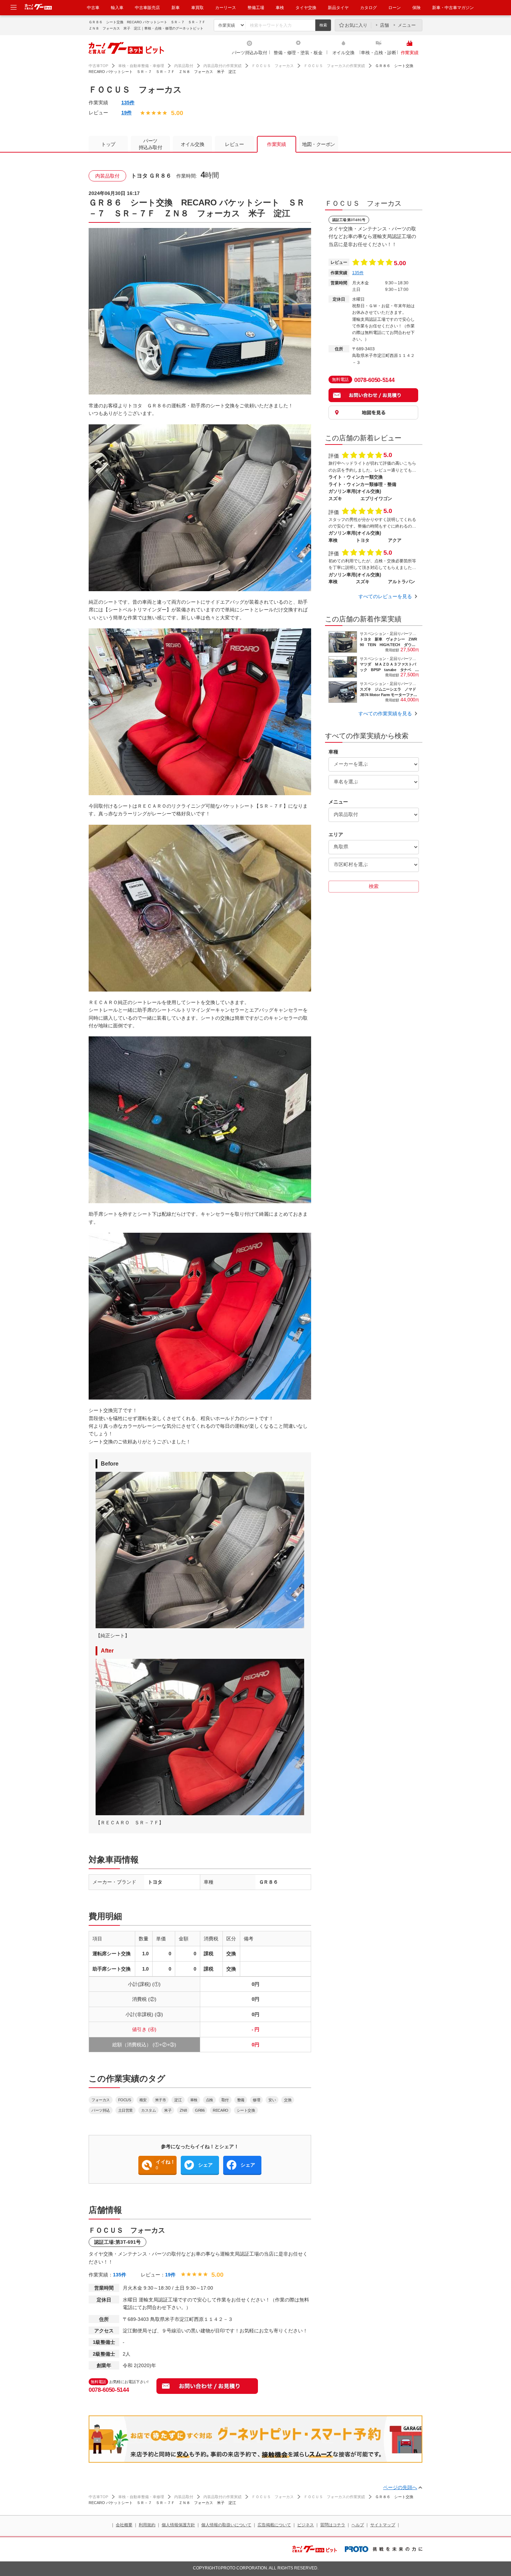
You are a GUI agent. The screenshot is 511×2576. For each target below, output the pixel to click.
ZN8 (183, 2110)
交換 (288, 2100)
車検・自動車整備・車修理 (141, 66)
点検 (209, 2100)
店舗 (384, 25)
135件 (128, 103)
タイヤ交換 (306, 8)
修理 (256, 2100)
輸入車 (117, 8)
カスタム (148, 2110)
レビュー (234, 144)
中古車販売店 (147, 8)
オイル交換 (343, 53)
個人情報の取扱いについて (226, 2525)
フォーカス (101, 2100)
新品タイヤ (338, 8)
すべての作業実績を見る (385, 714)
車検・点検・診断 (379, 53)
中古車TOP (98, 66)
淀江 (178, 2100)
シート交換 (246, 2110)
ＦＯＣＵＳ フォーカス (273, 66)
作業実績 (410, 53)
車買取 (197, 8)
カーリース (226, 8)
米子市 (161, 2100)
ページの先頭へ (400, 2487)
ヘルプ (358, 2525)
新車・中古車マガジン (453, 8)
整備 (241, 2100)
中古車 (93, 8)
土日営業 (125, 2110)
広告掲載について (274, 2525)
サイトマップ (383, 2525)
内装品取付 (184, 66)
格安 (143, 2100)
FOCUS (125, 2100)
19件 (127, 113)
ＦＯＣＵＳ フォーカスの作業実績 (334, 66)
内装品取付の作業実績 (222, 66)
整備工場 (256, 8)
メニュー (407, 25)
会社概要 (124, 2525)
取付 (225, 2100)
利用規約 (147, 2525)
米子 (168, 2110)
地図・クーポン (319, 144)
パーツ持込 (101, 2110)
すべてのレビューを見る (385, 596)
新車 (176, 8)
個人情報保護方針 (178, 2525)
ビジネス (306, 2525)
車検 (280, 8)
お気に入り (356, 25)
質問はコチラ (333, 2525)
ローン (395, 8)
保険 (416, 8)
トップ (108, 144)
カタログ (368, 8)
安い (272, 2100)
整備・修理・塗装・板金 (298, 53)
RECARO (220, 2110)
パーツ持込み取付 (250, 53)
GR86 (200, 2110)
